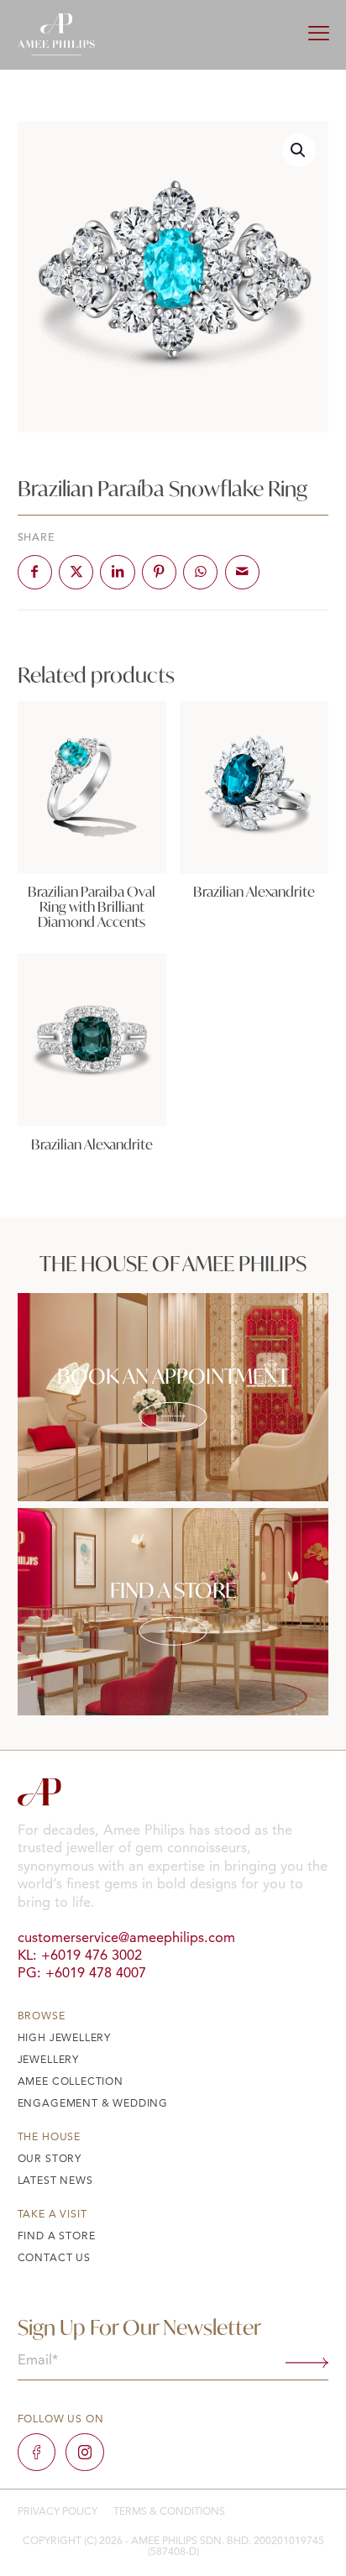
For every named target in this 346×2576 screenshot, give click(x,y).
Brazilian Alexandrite (254, 892)
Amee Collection (71, 2082)
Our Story (50, 2160)
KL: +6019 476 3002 (80, 1956)
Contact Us (54, 2259)
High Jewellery (65, 2039)
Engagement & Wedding (93, 2104)
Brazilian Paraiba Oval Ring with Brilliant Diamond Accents (92, 907)
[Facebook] (37, 2452)
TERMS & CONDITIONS (169, 2512)
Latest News (55, 2181)
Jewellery (48, 2060)
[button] (299, 150)
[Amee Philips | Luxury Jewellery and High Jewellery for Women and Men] (56, 34)
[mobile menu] (319, 35)
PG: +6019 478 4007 (82, 1974)
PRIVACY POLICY (58, 2512)
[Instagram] (84, 2452)
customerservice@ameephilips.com (126, 1939)
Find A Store (57, 2237)
